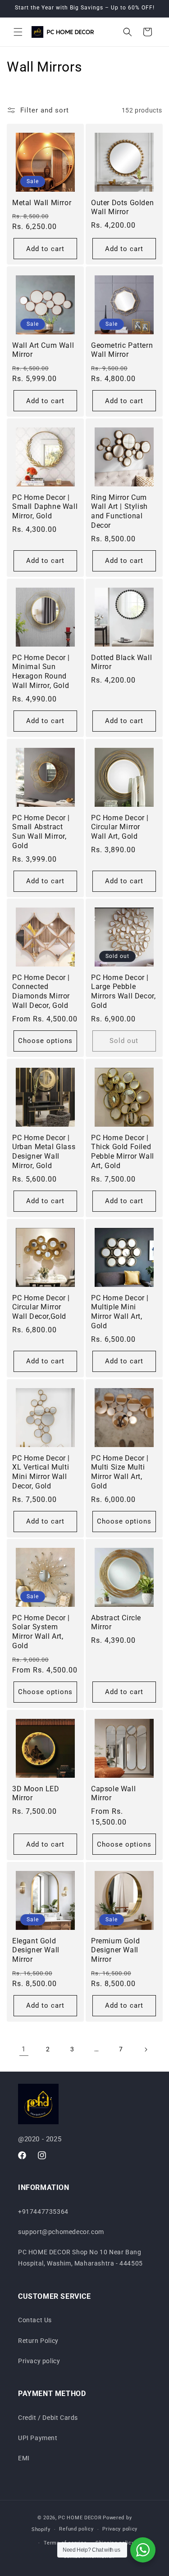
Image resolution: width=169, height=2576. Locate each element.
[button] (18, 32)
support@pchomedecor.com (61, 2232)
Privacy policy (39, 2361)
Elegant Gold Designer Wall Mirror (36, 1950)
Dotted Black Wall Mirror (121, 662)
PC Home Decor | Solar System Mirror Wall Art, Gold (41, 1632)
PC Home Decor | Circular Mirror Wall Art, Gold (120, 827)
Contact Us (35, 2320)
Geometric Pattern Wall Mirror (122, 350)
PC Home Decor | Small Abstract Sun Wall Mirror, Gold (41, 831)
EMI (24, 2458)
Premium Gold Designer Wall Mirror (115, 1950)
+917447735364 (43, 2212)
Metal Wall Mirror (42, 203)
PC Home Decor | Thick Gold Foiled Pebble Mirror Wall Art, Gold (123, 1152)
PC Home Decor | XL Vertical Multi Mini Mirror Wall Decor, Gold (41, 1472)
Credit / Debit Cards (48, 2418)
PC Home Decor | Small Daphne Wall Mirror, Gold (45, 507)
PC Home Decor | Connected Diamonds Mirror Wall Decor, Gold (41, 991)
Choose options (45, 1041)
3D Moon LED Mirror (36, 1793)
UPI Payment (38, 2438)
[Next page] (146, 2050)
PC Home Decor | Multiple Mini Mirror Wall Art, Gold (120, 1311)
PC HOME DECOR (80, 2518)
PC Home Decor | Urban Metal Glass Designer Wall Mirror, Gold (44, 1152)
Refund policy (76, 2529)
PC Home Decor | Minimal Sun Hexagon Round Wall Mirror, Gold (41, 672)
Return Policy (38, 2341)
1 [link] (24, 2049)
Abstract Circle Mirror (116, 1623)
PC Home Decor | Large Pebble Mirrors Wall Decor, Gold (123, 991)
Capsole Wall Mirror (113, 1793)
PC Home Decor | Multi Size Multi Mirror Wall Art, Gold (120, 1472)
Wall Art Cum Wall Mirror (43, 350)
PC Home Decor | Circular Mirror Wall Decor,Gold (41, 1307)
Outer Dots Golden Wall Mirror (122, 207)
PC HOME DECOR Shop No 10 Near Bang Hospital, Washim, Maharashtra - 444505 (80, 2258)
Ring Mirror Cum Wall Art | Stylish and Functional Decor (119, 511)
